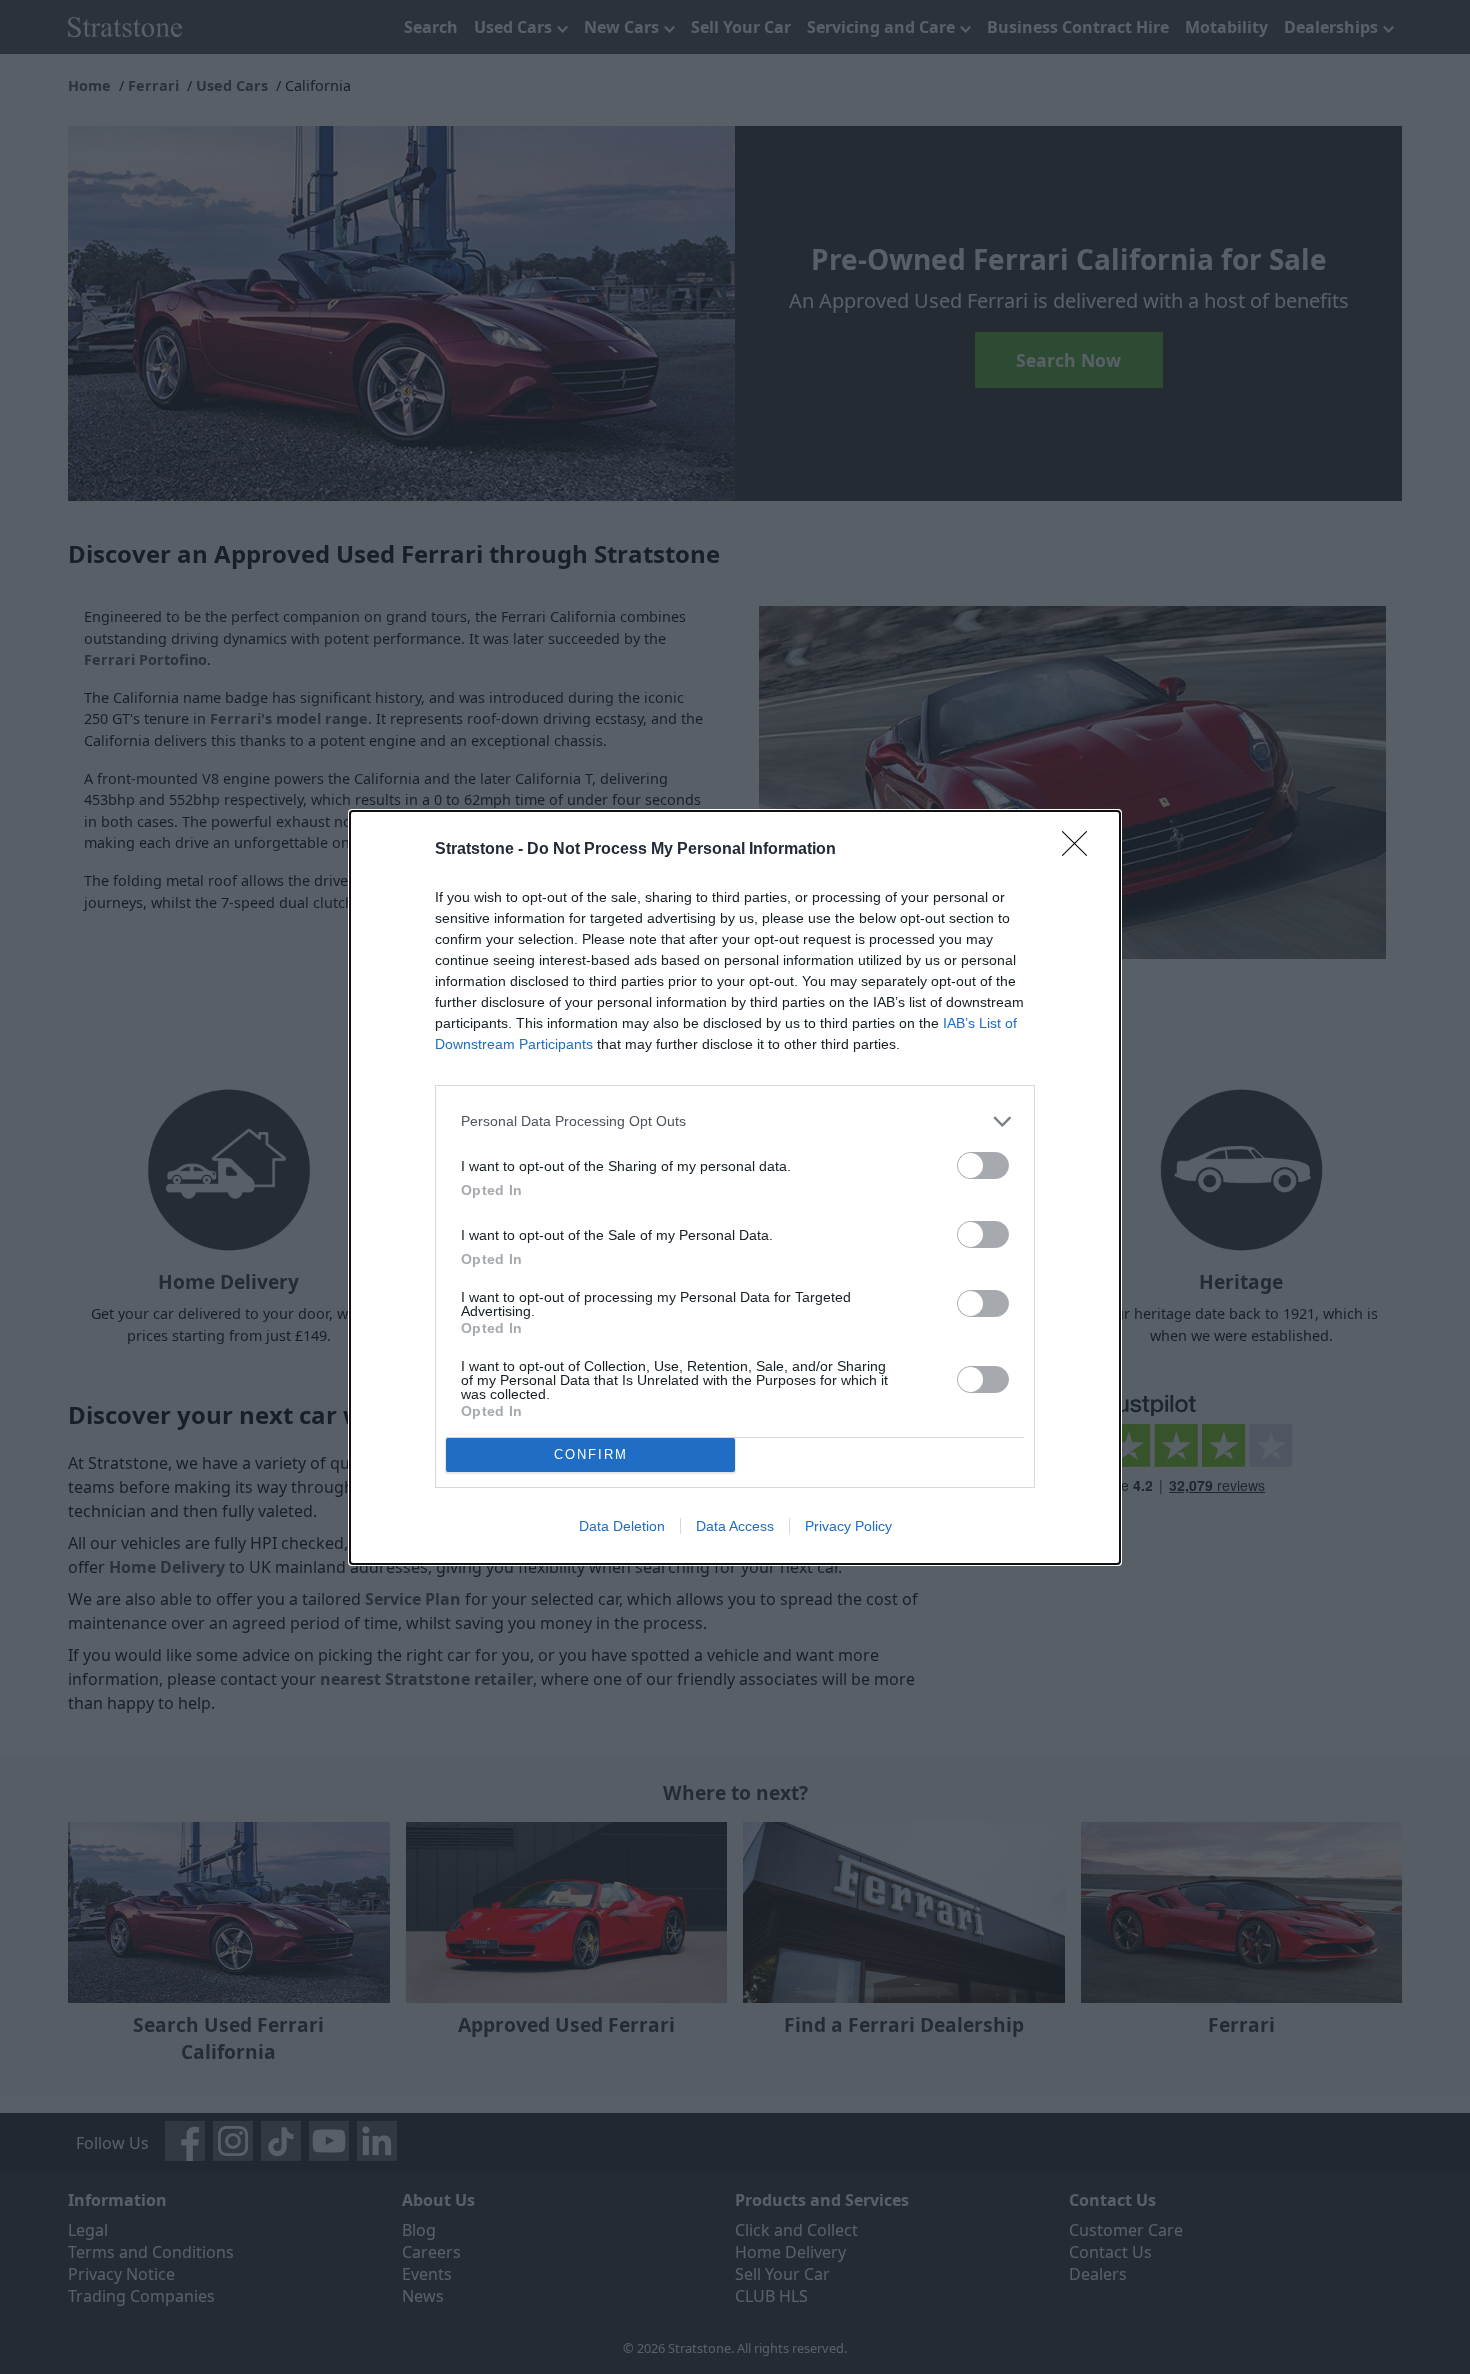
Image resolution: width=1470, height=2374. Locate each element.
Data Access (735, 1526)
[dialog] (735, 1187)
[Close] (1081, 850)
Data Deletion (622, 1526)
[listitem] (735, 1121)
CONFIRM (591, 1454)
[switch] (983, 1165)
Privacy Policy (848, 1526)
